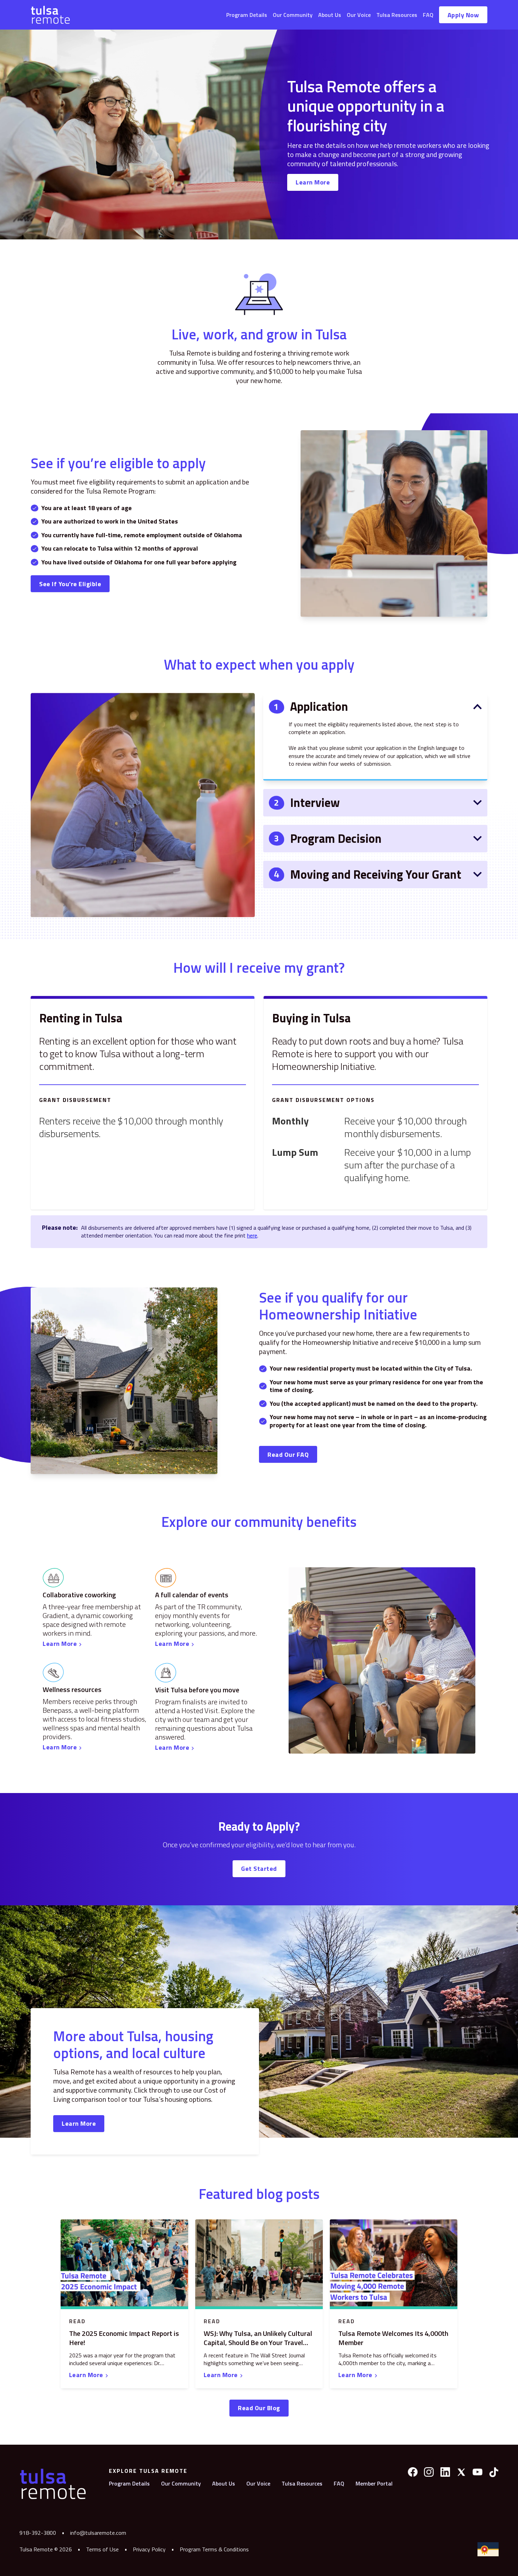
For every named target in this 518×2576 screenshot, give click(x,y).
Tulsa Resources (397, 15)
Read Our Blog (259, 2408)
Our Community (293, 15)
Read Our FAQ (288, 1455)
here (252, 1235)
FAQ (428, 15)
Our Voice (359, 15)
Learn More (313, 182)
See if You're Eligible (70, 584)
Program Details (247, 15)
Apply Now (463, 15)
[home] (50, 15)
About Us (330, 15)
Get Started (259, 1869)
